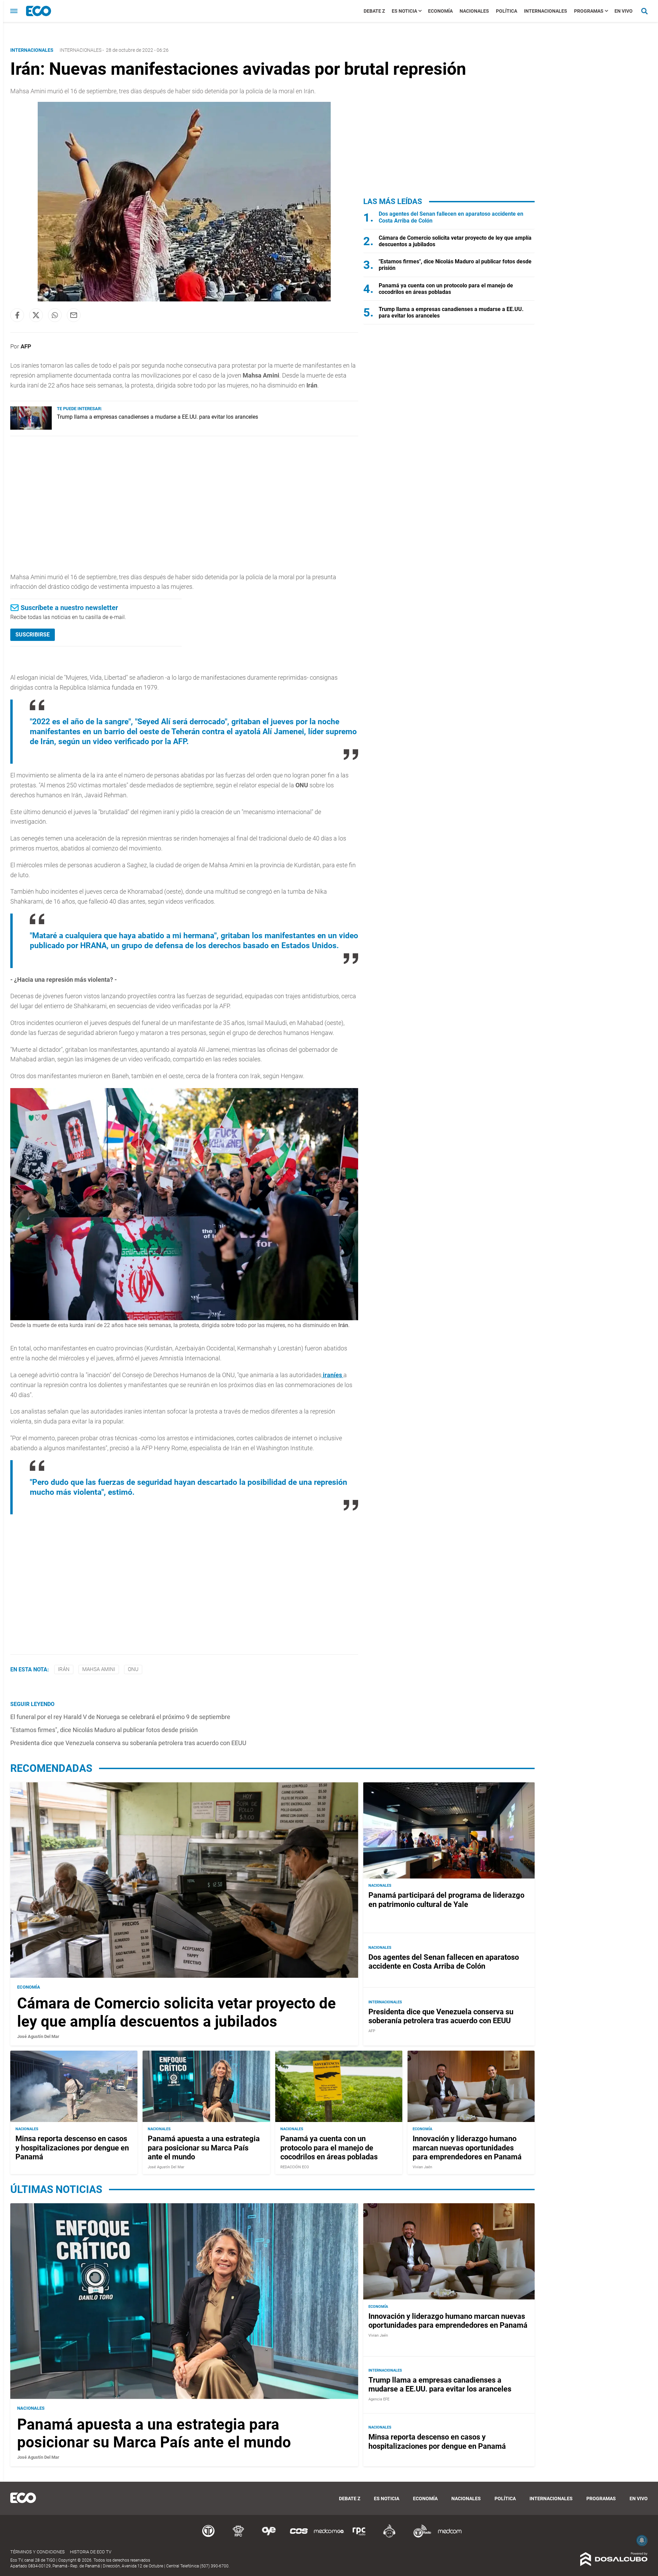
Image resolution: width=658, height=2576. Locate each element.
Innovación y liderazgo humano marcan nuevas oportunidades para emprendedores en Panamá (467, 2148)
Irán (64, 1669)
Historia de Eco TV (91, 2552)
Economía (440, 11)
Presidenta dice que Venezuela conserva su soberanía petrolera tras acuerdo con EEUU (128, 1743)
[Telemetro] (208, 2536)
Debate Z (374, 11)
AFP (26, 346)
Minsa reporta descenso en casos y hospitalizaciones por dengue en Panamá (72, 2148)
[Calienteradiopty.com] (389, 2536)
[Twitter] (36, 315)
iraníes (332, 1375)
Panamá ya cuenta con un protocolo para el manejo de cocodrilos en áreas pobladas (446, 289)
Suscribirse (33, 635)
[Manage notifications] (642, 2540)
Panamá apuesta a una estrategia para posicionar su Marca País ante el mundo (204, 2148)
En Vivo (624, 11)
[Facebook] (17, 315)
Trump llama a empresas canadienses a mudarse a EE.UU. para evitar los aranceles (157, 417)
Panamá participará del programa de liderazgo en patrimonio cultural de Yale (446, 1900)
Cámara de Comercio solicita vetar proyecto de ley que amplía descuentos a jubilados (176, 2012)
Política (507, 11)
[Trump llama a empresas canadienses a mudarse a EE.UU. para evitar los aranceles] (31, 428)
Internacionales (546, 11)
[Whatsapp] (55, 315)
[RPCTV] (239, 2536)
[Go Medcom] (329, 2536)
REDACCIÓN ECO (295, 2167)
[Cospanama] (299, 2536)
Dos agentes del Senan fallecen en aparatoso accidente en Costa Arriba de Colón (444, 1962)
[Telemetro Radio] (419, 2536)
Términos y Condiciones (38, 2552)
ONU (133, 1669)
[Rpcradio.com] (359, 2536)
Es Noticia (404, 11)
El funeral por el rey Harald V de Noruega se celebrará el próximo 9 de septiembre (120, 1717)
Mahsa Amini (99, 1669)
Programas (589, 11)
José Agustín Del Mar (38, 2036)
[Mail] (74, 315)
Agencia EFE (379, 2399)
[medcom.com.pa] (450, 2536)
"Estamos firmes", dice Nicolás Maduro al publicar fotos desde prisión (104, 1730)
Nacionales (474, 11)
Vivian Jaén (422, 2167)
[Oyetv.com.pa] (269, 2536)
